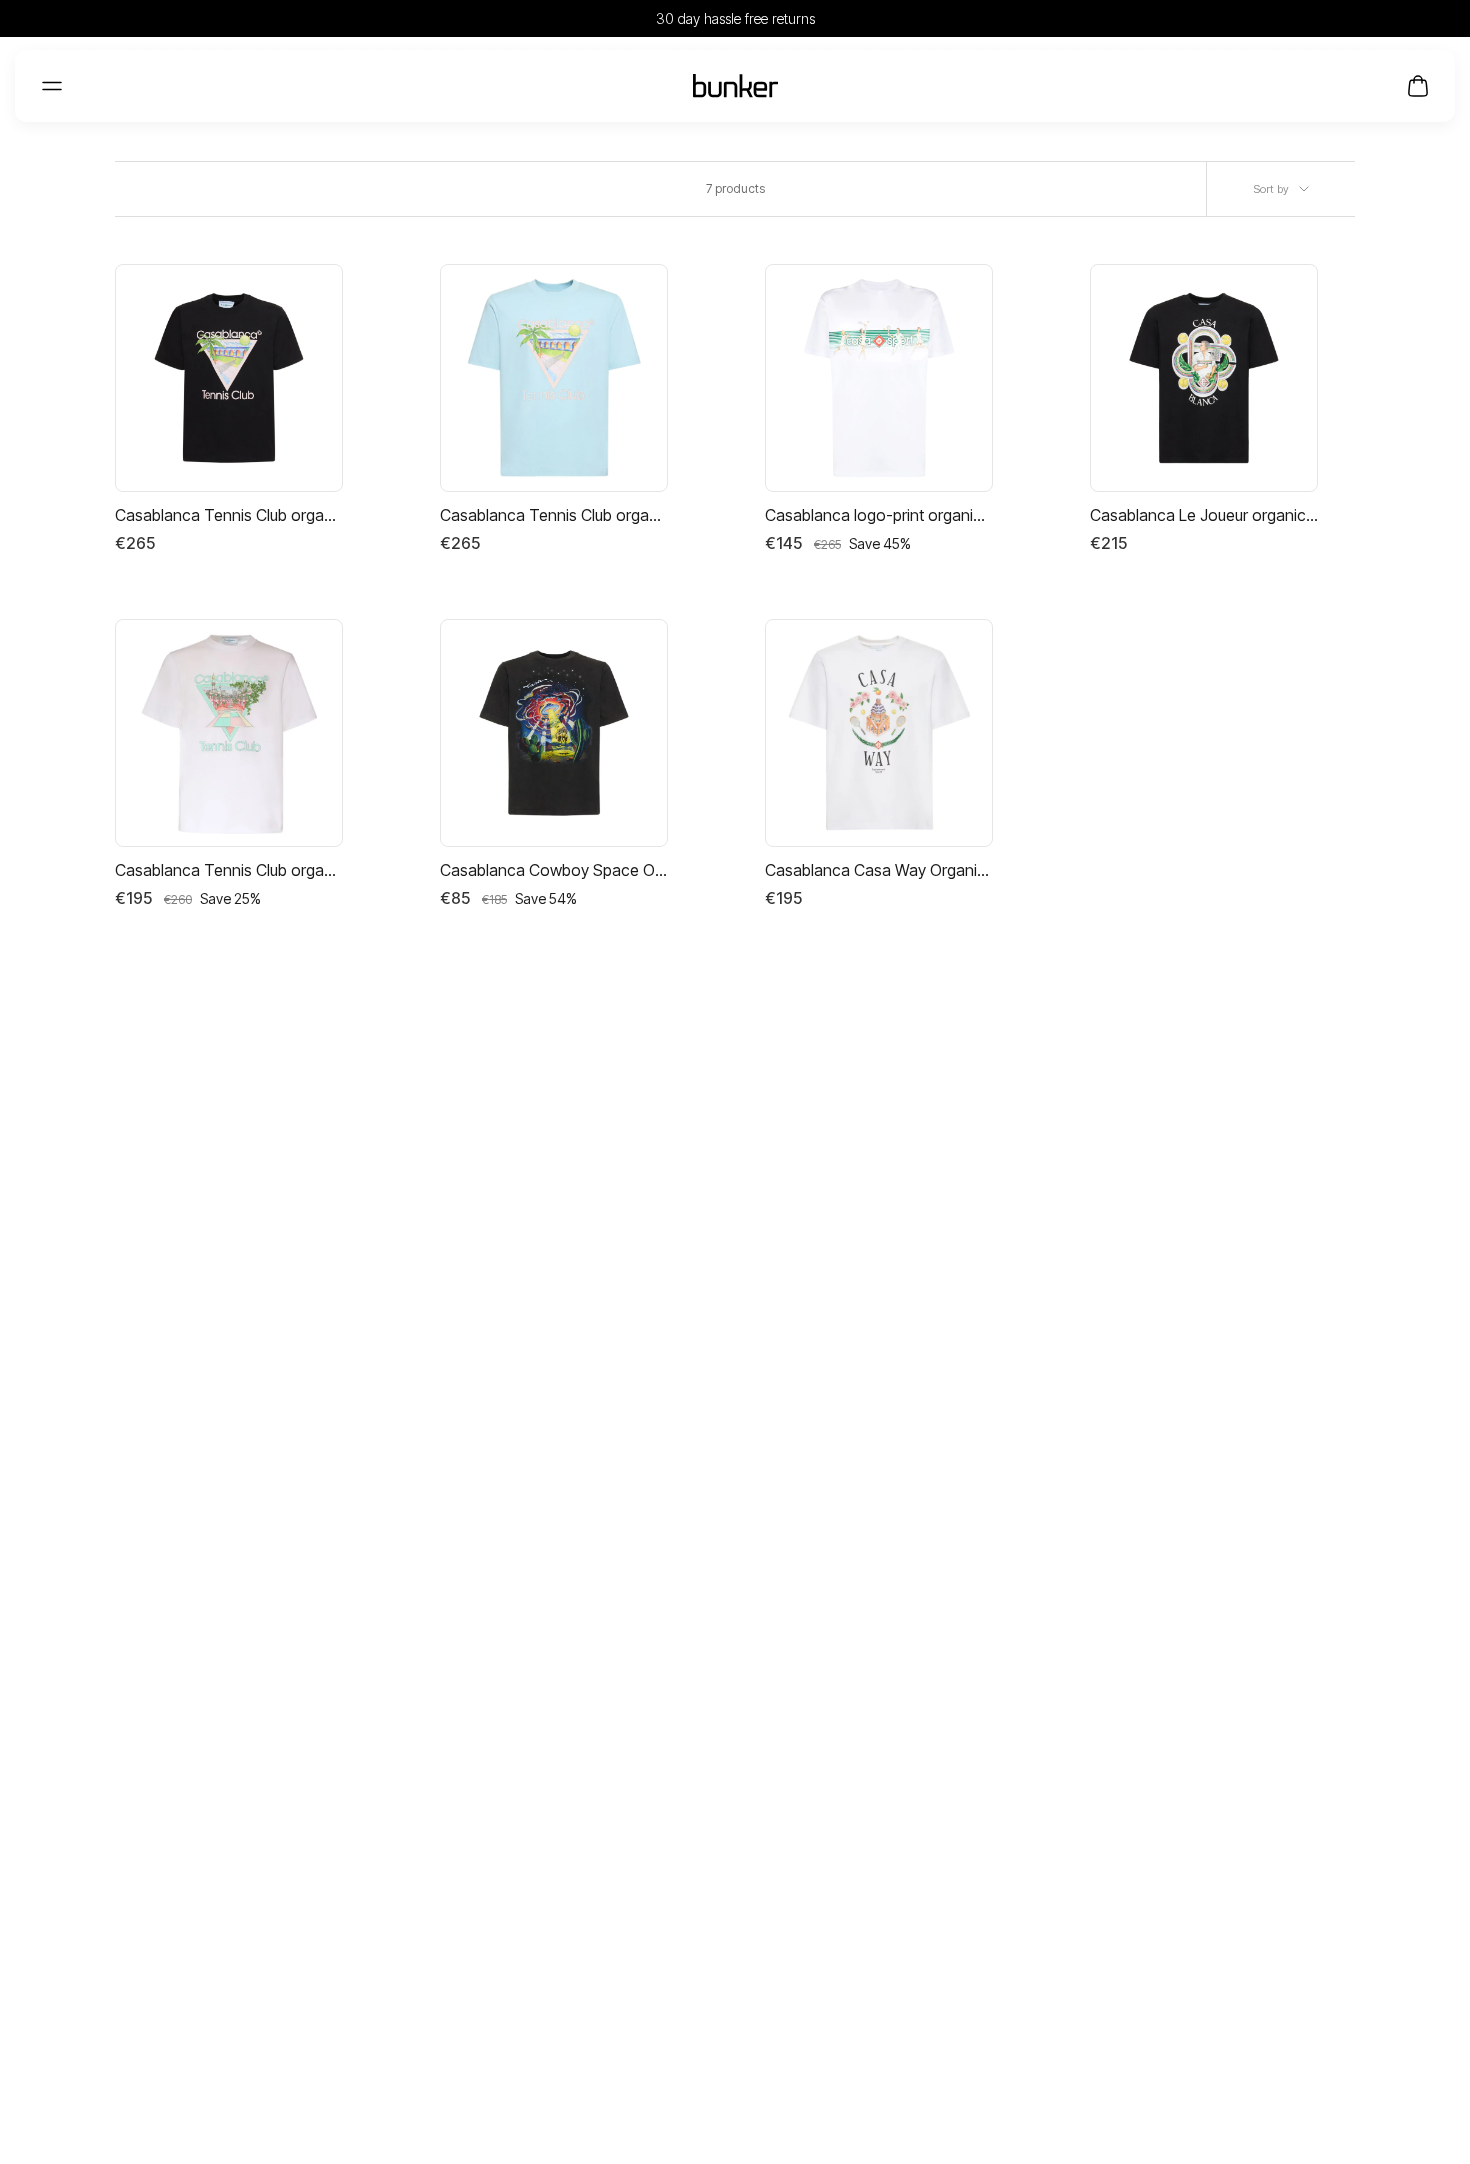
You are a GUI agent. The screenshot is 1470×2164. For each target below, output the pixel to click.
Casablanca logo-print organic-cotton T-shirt (879, 515)
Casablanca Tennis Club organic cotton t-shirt (229, 515)
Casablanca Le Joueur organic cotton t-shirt (1204, 515)
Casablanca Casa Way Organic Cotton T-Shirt (879, 870)
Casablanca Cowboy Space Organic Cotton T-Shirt (554, 870)
